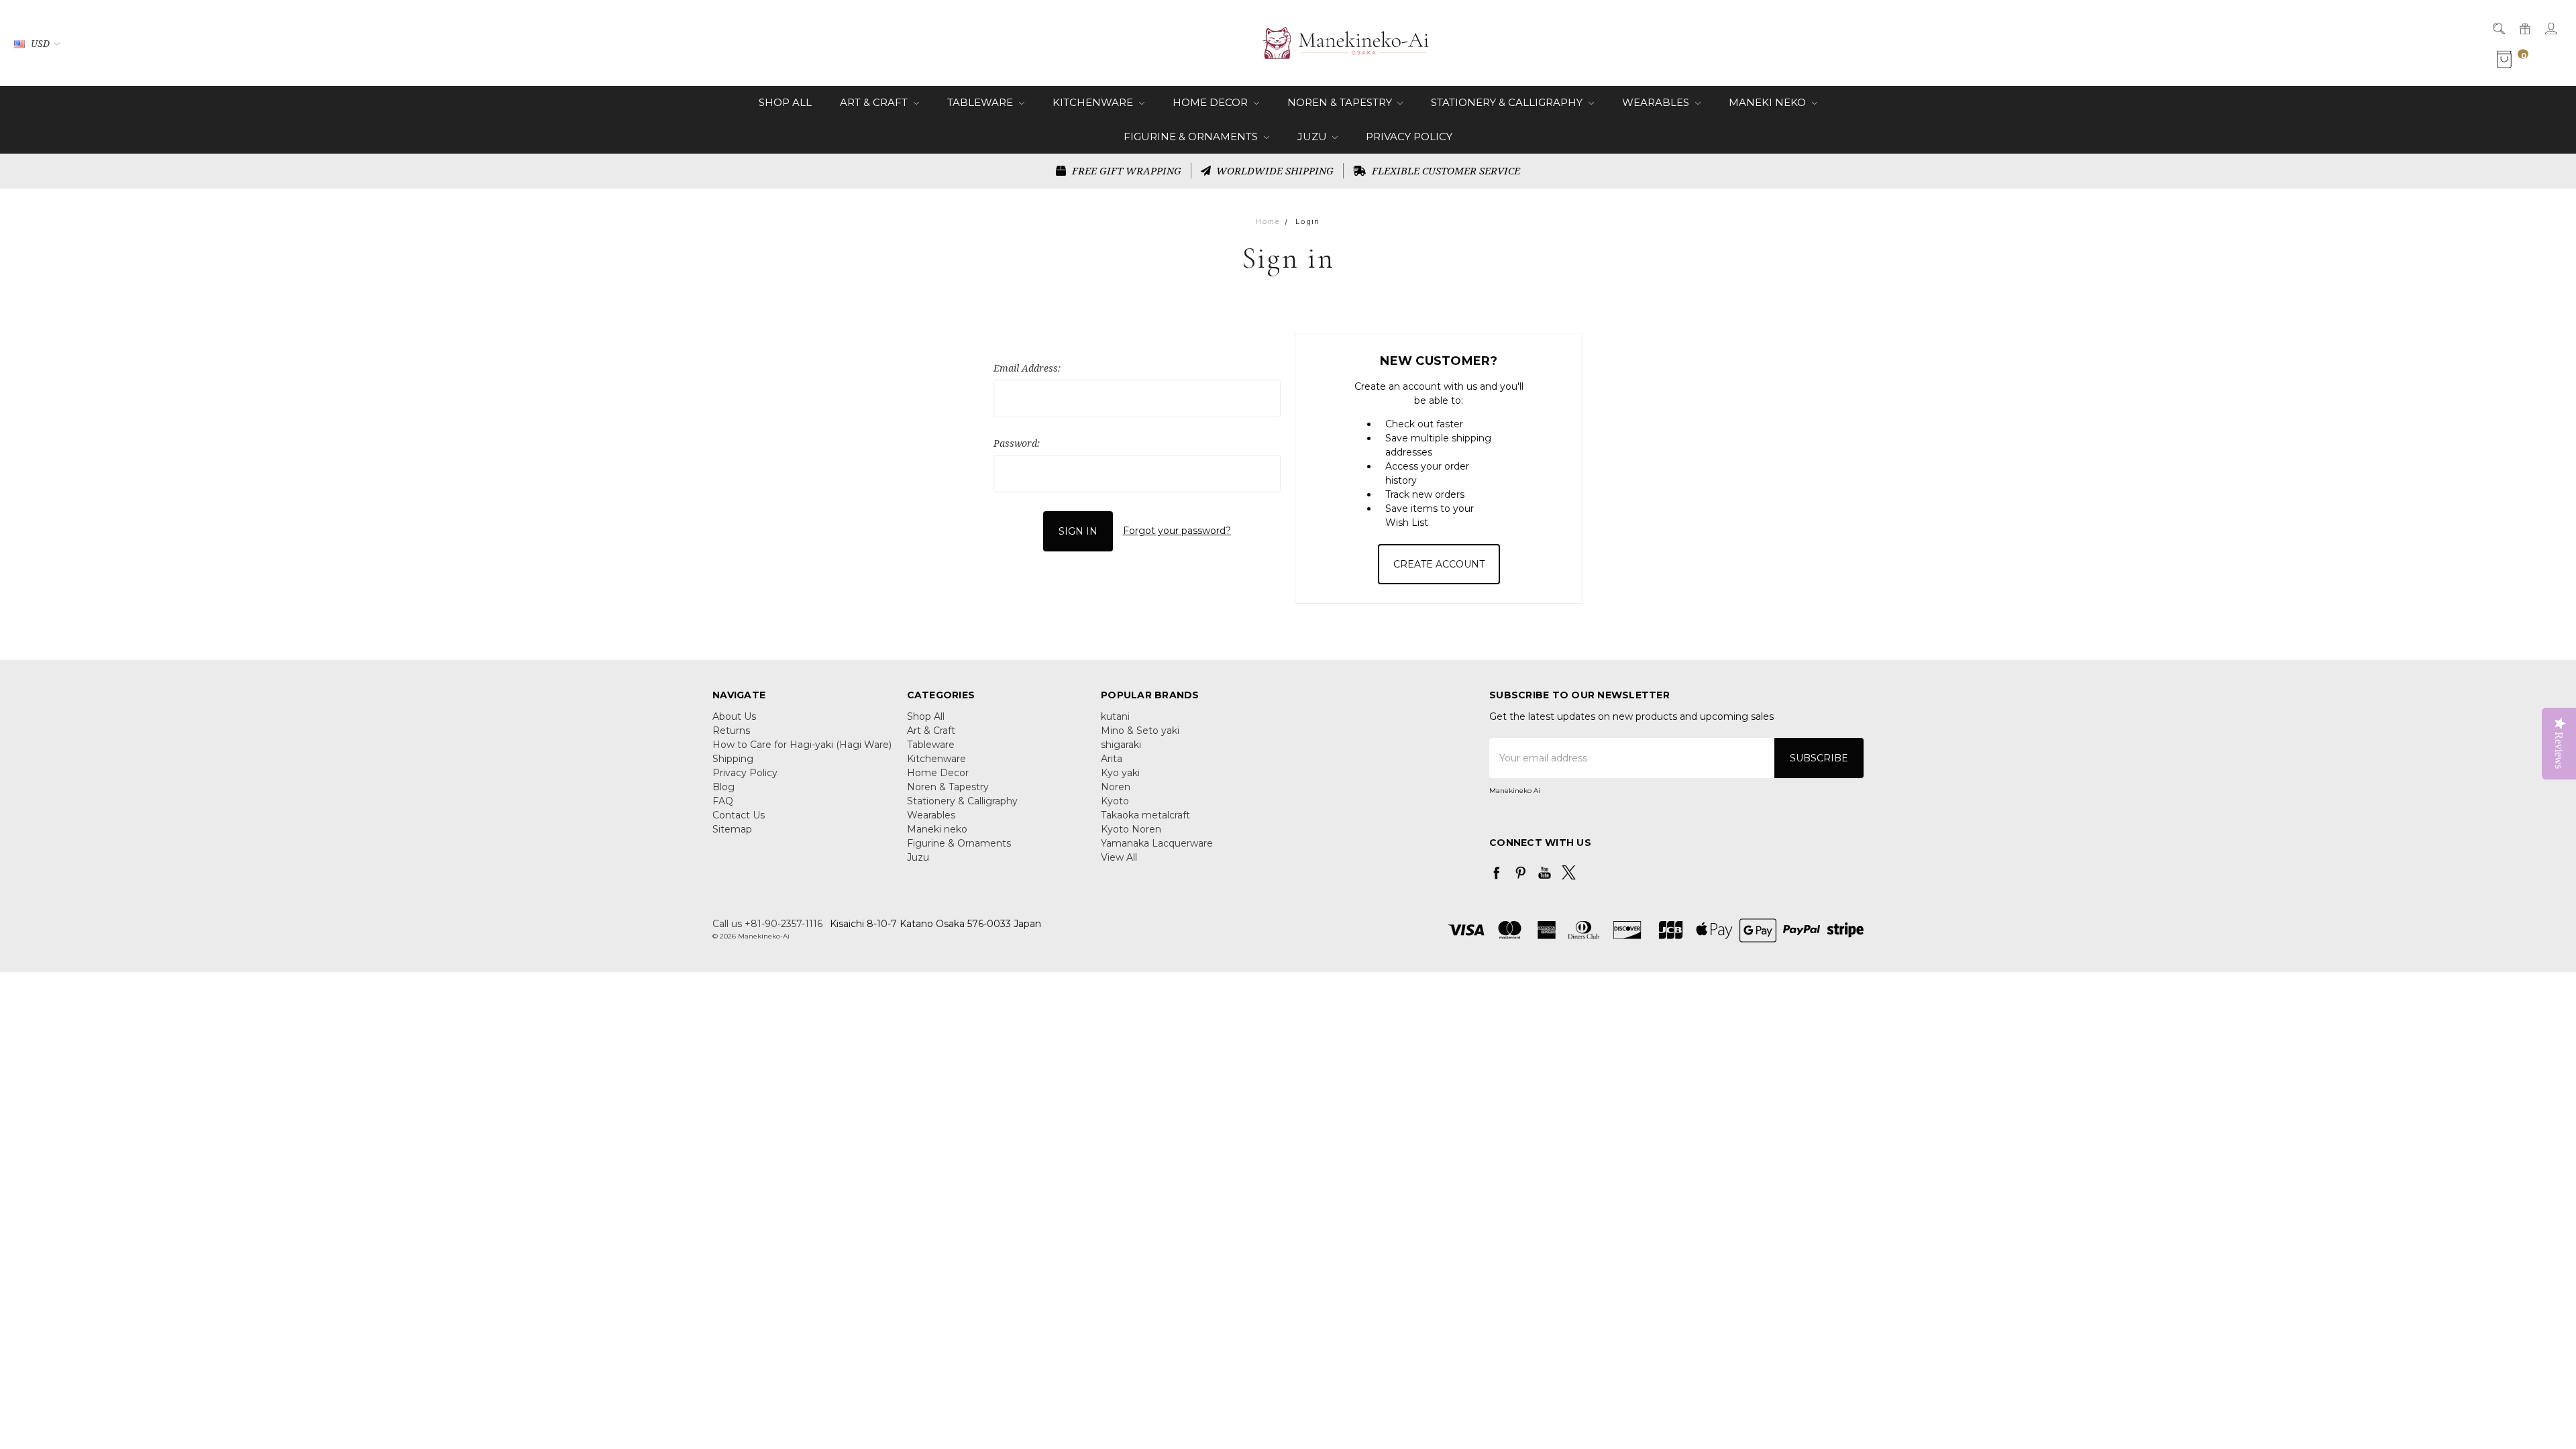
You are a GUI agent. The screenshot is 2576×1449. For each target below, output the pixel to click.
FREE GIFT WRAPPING (1125, 170)
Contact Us (739, 815)
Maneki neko (1769, 102)
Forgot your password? (1177, 531)
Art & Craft (875, 102)
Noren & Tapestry (1341, 102)
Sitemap (732, 829)
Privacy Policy (1409, 137)
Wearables (1657, 102)
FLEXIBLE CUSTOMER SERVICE (1445, 170)
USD (40, 43)
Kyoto (1115, 801)
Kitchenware (1094, 102)
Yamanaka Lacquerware (1157, 843)
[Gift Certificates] (2524, 28)
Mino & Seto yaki (1140, 731)
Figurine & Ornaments (1192, 137)
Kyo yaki (1120, 773)
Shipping (733, 759)
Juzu (1313, 137)
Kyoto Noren (1131, 829)
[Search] (2498, 28)
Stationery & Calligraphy (1508, 102)
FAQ (723, 801)
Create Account (1439, 564)
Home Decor (1212, 102)
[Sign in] (2550, 28)
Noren (1116, 787)
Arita (1112, 759)
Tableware (981, 102)
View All (1119, 857)
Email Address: (1027, 368)
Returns (731, 731)
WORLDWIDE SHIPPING (1274, 170)
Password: (1017, 443)
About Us (734, 716)
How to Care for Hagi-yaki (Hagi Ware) (802, 745)
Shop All (785, 102)
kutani (1115, 716)
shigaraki (1121, 745)
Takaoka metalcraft (1145, 815)
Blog (723, 787)
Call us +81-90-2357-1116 (767, 924)
